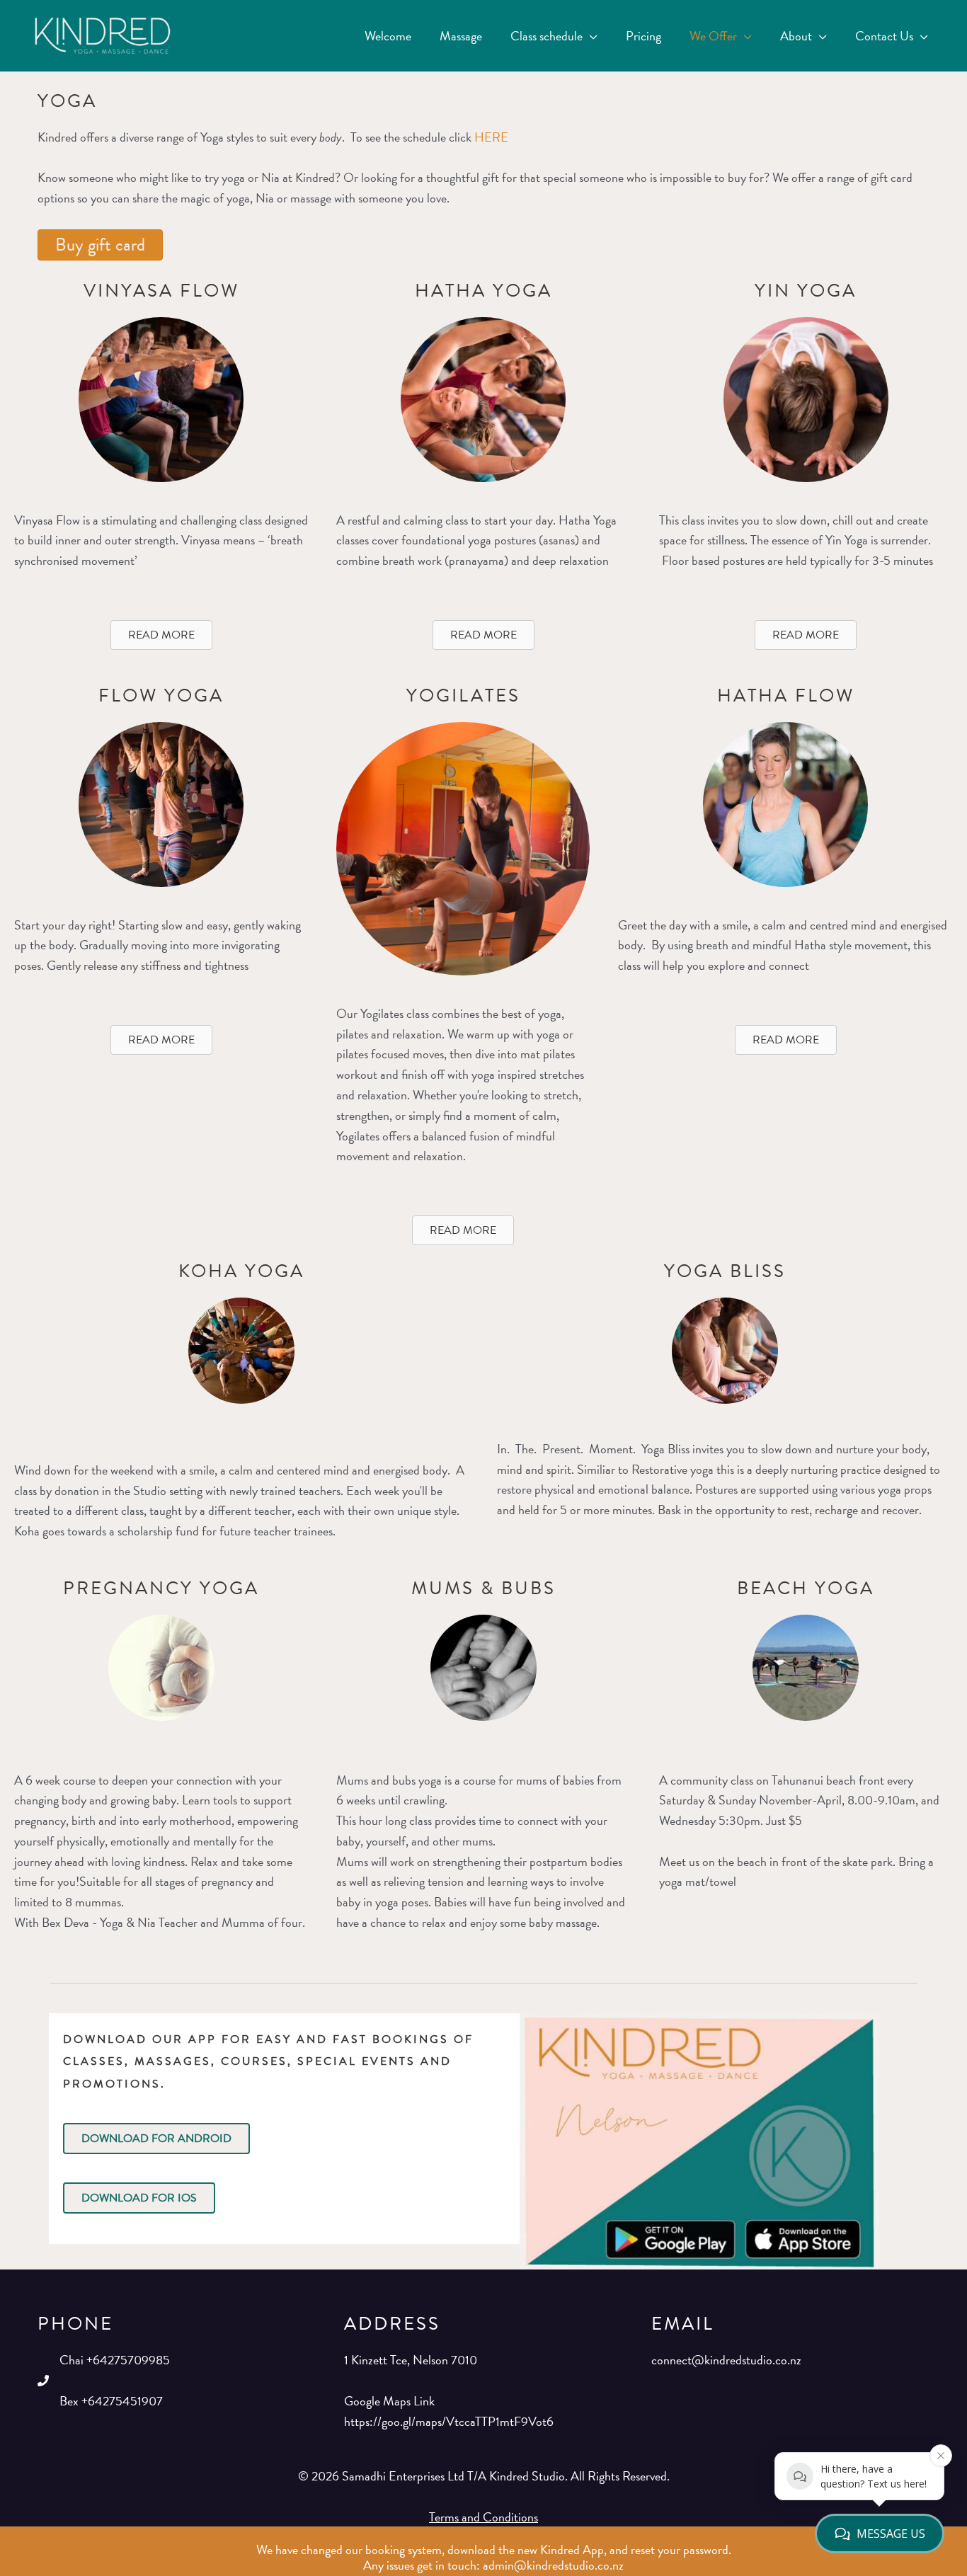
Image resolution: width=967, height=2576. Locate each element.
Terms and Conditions (483, 2517)
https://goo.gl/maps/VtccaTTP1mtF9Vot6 (449, 2421)
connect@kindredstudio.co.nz (726, 2360)
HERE (491, 137)
